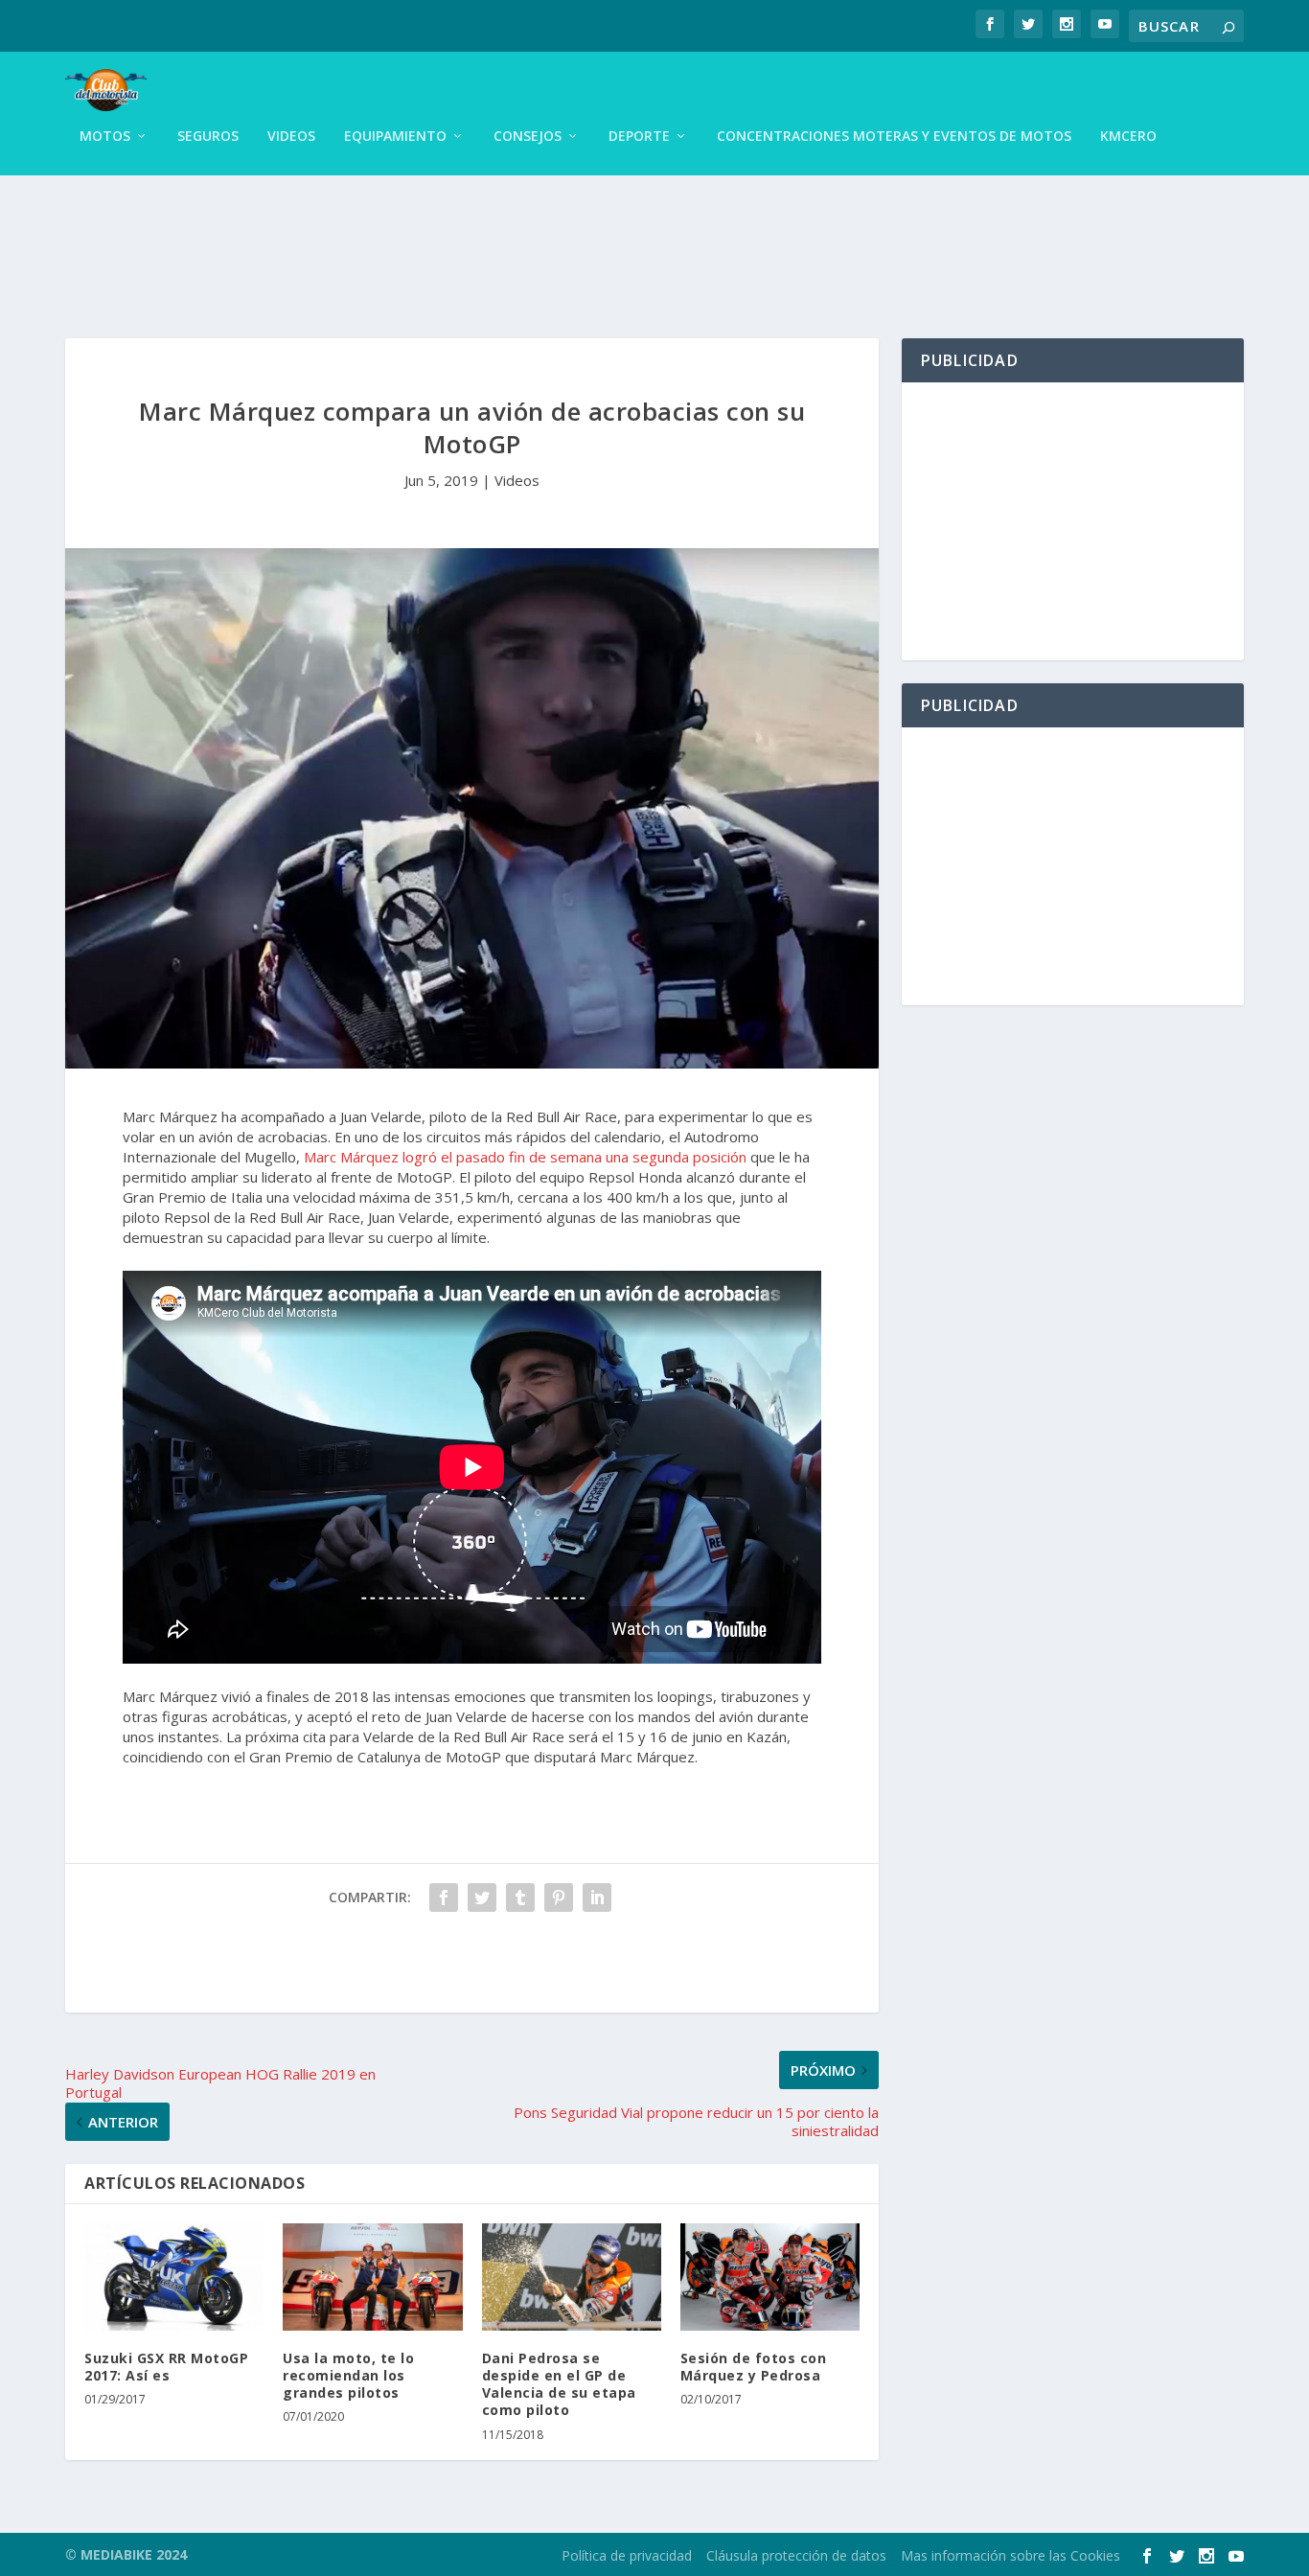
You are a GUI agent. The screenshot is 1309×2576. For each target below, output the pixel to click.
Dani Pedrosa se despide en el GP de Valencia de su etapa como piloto (559, 2384)
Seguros (208, 137)
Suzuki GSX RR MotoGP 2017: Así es (166, 2367)
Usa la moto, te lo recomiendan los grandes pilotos (348, 2375)
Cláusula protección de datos (796, 2555)
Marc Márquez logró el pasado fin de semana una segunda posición (525, 1157)
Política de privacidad (627, 2555)
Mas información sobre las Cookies (1010, 2555)
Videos (291, 137)
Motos (105, 137)
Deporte (639, 137)
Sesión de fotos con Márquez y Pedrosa (754, 2367)
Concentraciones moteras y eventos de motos (894, 137)
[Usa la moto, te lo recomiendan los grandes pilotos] (372, 2277)
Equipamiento (395, 137)
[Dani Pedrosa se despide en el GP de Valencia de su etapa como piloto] (572, 2277)
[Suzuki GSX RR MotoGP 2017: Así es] (174, 2277)
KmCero (1128, 137)
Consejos (528, 137)
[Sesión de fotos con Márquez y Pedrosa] (770, 2277)
